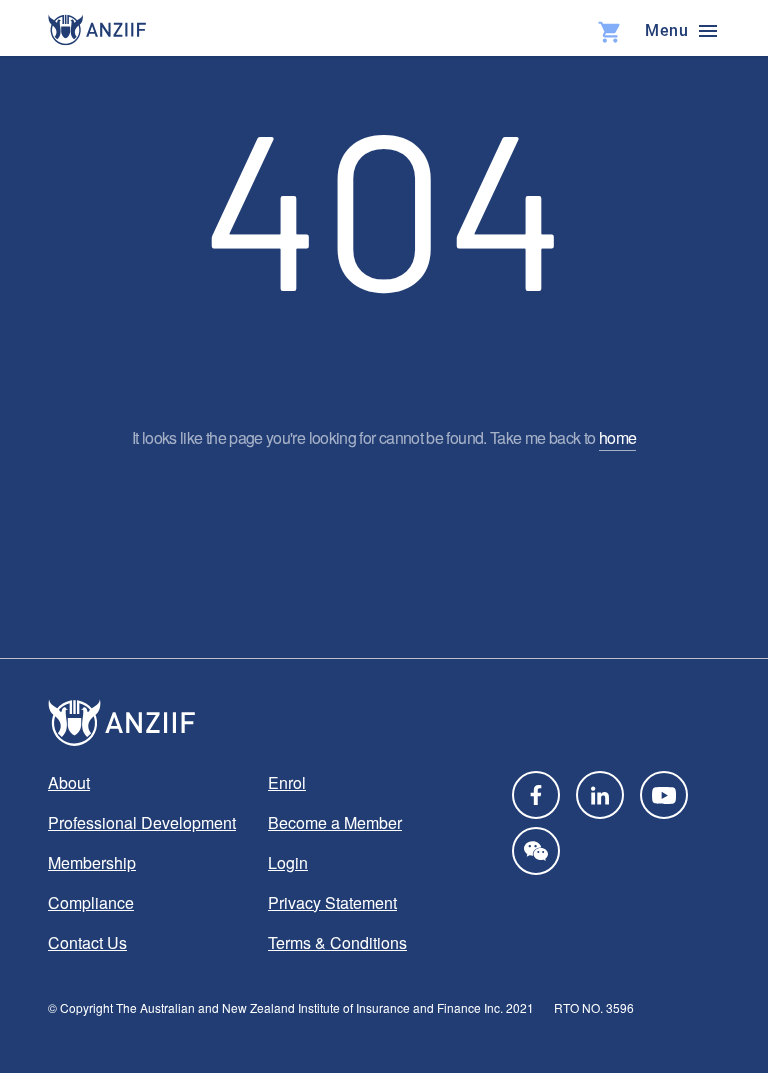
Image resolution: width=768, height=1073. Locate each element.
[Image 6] (97, 30)
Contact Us (87, 942)
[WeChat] (536, 851)
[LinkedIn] (600, 795)
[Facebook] (536, 795)
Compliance (91, 902)
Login (288, 862)
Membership (92, 862)
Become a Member (335, 822)
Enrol (287, 782)
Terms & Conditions (337, 942)
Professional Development (142, 822)
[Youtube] (664, 795)
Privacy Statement (332, 902)
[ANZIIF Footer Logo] (384, 723)
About (69, 782)
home (617, 437)
